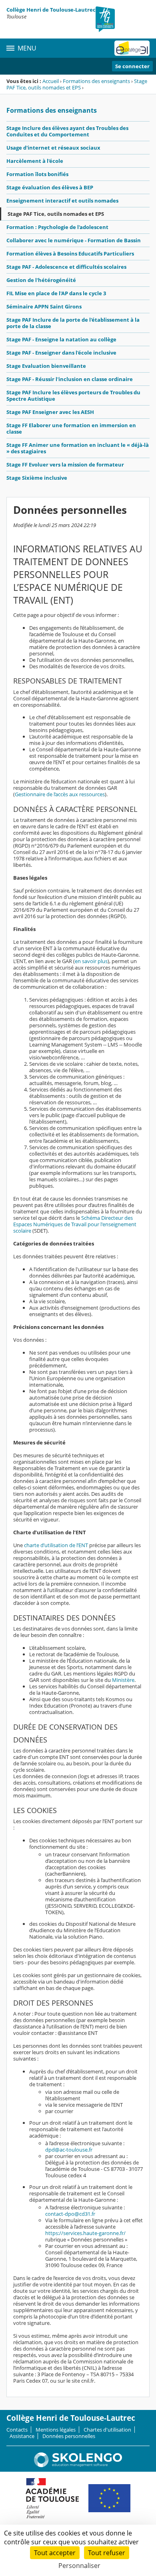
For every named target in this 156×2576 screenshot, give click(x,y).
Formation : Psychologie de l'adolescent (57, 227)
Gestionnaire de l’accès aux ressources (60, 794)
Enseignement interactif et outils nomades (62, 201)
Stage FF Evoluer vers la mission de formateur (65, 464)
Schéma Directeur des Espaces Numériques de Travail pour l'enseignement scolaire (75, 1224)
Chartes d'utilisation (107, 2430)
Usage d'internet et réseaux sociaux (53, 148)
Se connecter (132, 66)
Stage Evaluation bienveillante (46, 366)
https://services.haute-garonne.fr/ (85, 2233)
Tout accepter (55, 2553)
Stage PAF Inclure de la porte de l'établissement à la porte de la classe (73, 323)
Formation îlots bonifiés (37, 174)
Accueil (51, 81)
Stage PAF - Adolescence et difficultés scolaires (66, 267)
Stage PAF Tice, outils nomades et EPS (77, 84)
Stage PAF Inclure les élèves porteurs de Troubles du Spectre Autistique (73, 396)
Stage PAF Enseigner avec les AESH (50, 412)
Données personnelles (69, 2436)
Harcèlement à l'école (35, 161)
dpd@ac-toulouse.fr (69, 2150)
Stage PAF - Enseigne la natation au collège (61, 339)
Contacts (17, 2430)
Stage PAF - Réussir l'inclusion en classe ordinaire (70, 379)
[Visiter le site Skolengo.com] (78, 2465)
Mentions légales (56, 2430)
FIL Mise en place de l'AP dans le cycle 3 (56, 293)
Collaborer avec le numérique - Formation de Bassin (74, 240)
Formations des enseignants (96, 81)
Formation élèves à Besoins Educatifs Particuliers (70, 254)
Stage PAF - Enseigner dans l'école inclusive (61, 353)
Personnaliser (79, 2566)
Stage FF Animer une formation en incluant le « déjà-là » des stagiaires (78, 448)
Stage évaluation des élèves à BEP (50, 187)
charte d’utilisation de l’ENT (56, 1545)
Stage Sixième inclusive (37, 478)
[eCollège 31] (132, 48)
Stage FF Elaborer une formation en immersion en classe (71, 428)
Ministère (123, 1680)
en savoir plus (91, 961)
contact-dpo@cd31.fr (70, 2214)
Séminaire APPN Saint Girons (44, 306)
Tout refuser (107, 2553)
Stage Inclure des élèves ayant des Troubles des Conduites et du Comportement (67, 131)
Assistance (22, 2436)
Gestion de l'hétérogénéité (41, 280)
